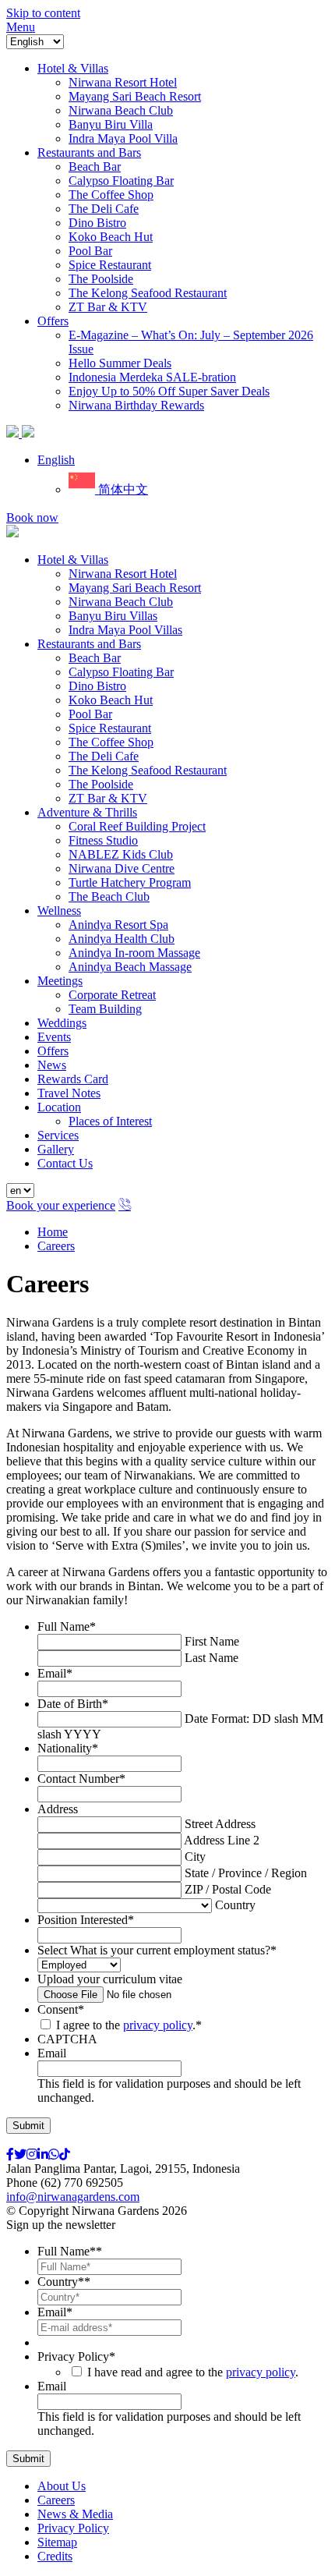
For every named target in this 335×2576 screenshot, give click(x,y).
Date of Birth (73, 1704)
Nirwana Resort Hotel (123, 574)
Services (58, 1135)
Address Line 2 (222, 1840)
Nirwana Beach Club (121, 602)
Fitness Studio (103, 840)
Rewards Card (73, 1079)
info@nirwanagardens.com (73, 2197)
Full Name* (70, 2251)
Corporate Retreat (112, 995)
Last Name (212, 1658)
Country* (64, 2282)
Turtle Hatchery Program (130, 882)
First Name (212, 1641)
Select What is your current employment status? (157, 1950)
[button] (56, 460)
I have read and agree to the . (193, 2372)
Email (55, 1673)
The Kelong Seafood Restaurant (148, 770)
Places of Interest (110, 1121)
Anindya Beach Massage (130, 967)
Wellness (59, 911)
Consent (61, 2009)
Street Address (220, 1824)
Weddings (62, 1023)
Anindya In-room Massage (134, 953)
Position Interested (86, 1920)
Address (58, 1809)
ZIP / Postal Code (228, 1889)
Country (235, 1905)
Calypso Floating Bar (121, 672)
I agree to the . (126, 2025)
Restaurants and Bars (89, 644)
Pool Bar (90, 714)
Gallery (56, 1149)
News (52, 1065)
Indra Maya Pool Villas (125, 630)
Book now (32, 517)
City (195, 1857)
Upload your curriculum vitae (110, 1979)
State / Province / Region (246, 1873)
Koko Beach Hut (111, 700)
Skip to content (43, 13)
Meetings (60, 981)
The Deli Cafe (104, 756)
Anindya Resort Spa (118, 925)
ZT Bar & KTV (108, 798)
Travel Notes (69, 1093)
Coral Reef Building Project (137, 826)
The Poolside (101, 784)
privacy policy (158, 2025)
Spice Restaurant (110, 728)
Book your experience (61, 1205)
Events (54, 1037)
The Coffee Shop (111, 742)
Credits (55, 2556)
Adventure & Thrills (87, 812)
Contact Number (81, 1779)
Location (59, 1107)
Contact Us (65, 1163)
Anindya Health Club (122, 939)
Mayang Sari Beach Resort (135, 588)
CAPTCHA (67, 2039)
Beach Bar (95, 658)
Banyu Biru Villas (113, 616)
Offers (53, 1051)
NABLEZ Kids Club (121, 854)
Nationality (68, 1748)
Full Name (67, 1626)
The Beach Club (109, 896)
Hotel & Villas (73, 560)
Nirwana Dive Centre (122, 868)
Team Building (105, 1009)
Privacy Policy (76, 2356)
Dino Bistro (97, 686)
